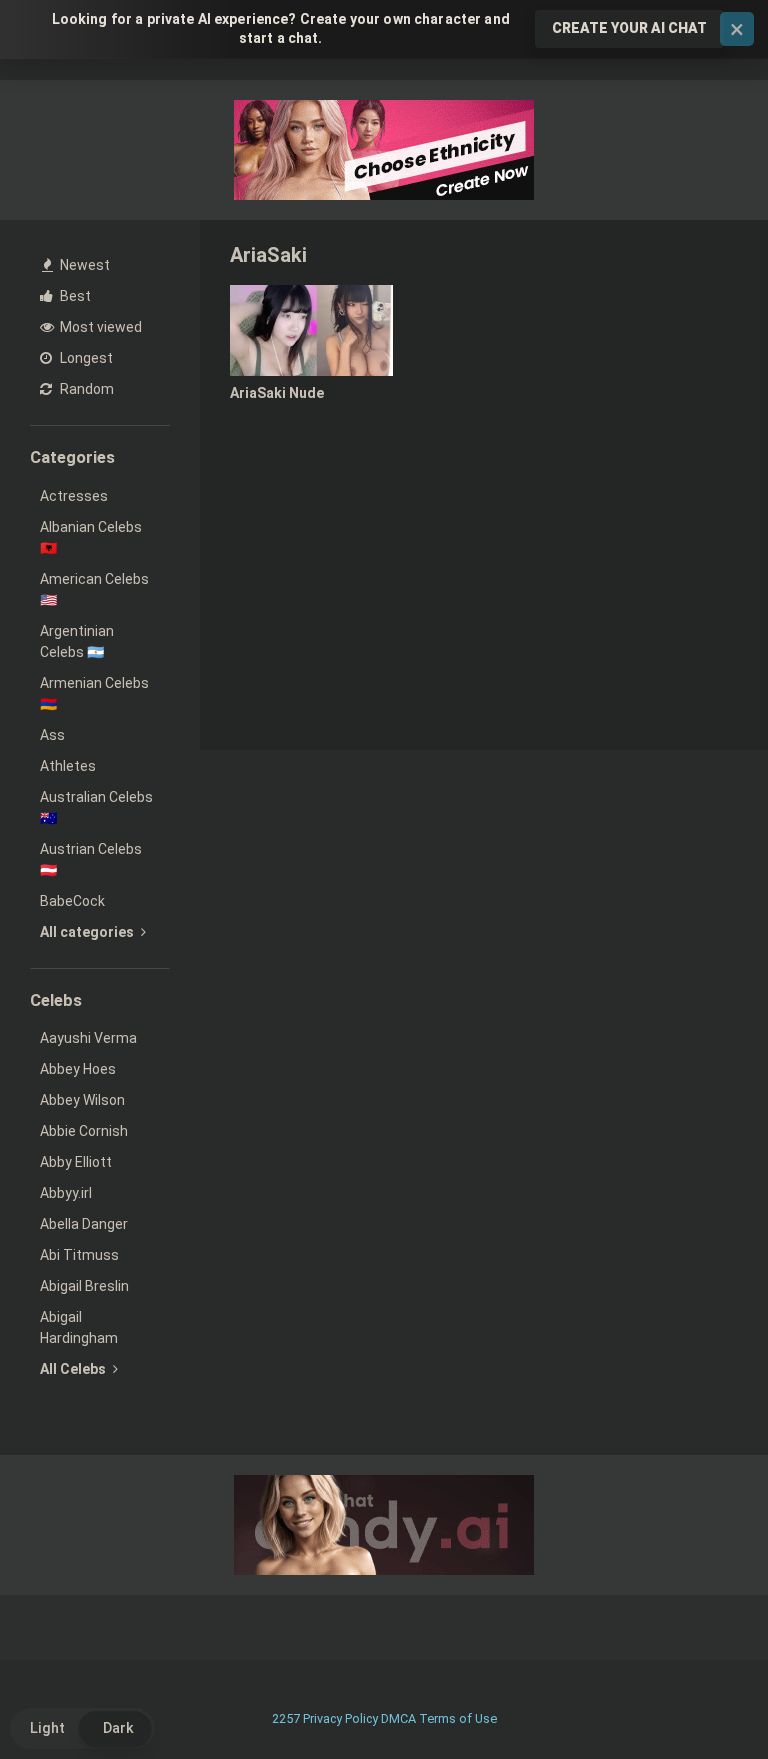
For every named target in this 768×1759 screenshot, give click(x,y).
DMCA (398, 1718)
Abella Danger (84, 1224)
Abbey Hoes (78, 1069)
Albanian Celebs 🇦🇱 (91, 537)
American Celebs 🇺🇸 (94, 589)
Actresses (74, 496)
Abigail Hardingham (79, 1327)
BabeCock (72, 901)
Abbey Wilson (82, 1100)
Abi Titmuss (79, 1255)
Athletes (68, 766)
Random (85, 389)
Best (74, 296)
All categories (88, 932)
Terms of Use (458, 1718)
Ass (52, 735)
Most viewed (99, 327)
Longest (85, 358)
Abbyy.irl (66, 1193)
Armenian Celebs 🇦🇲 (94, 693)
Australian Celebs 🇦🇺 (96, 807)
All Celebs (74, 1369)
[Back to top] (701, 1698)
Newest (83, 265)
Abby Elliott (76, 1162)
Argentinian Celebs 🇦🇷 (77, 641)
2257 (286, 1718)
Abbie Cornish (84, 1131)
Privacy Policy (340, 1718)
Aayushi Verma (88, 1038)
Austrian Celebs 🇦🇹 (91, 859)
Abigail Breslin (84, 1286)
